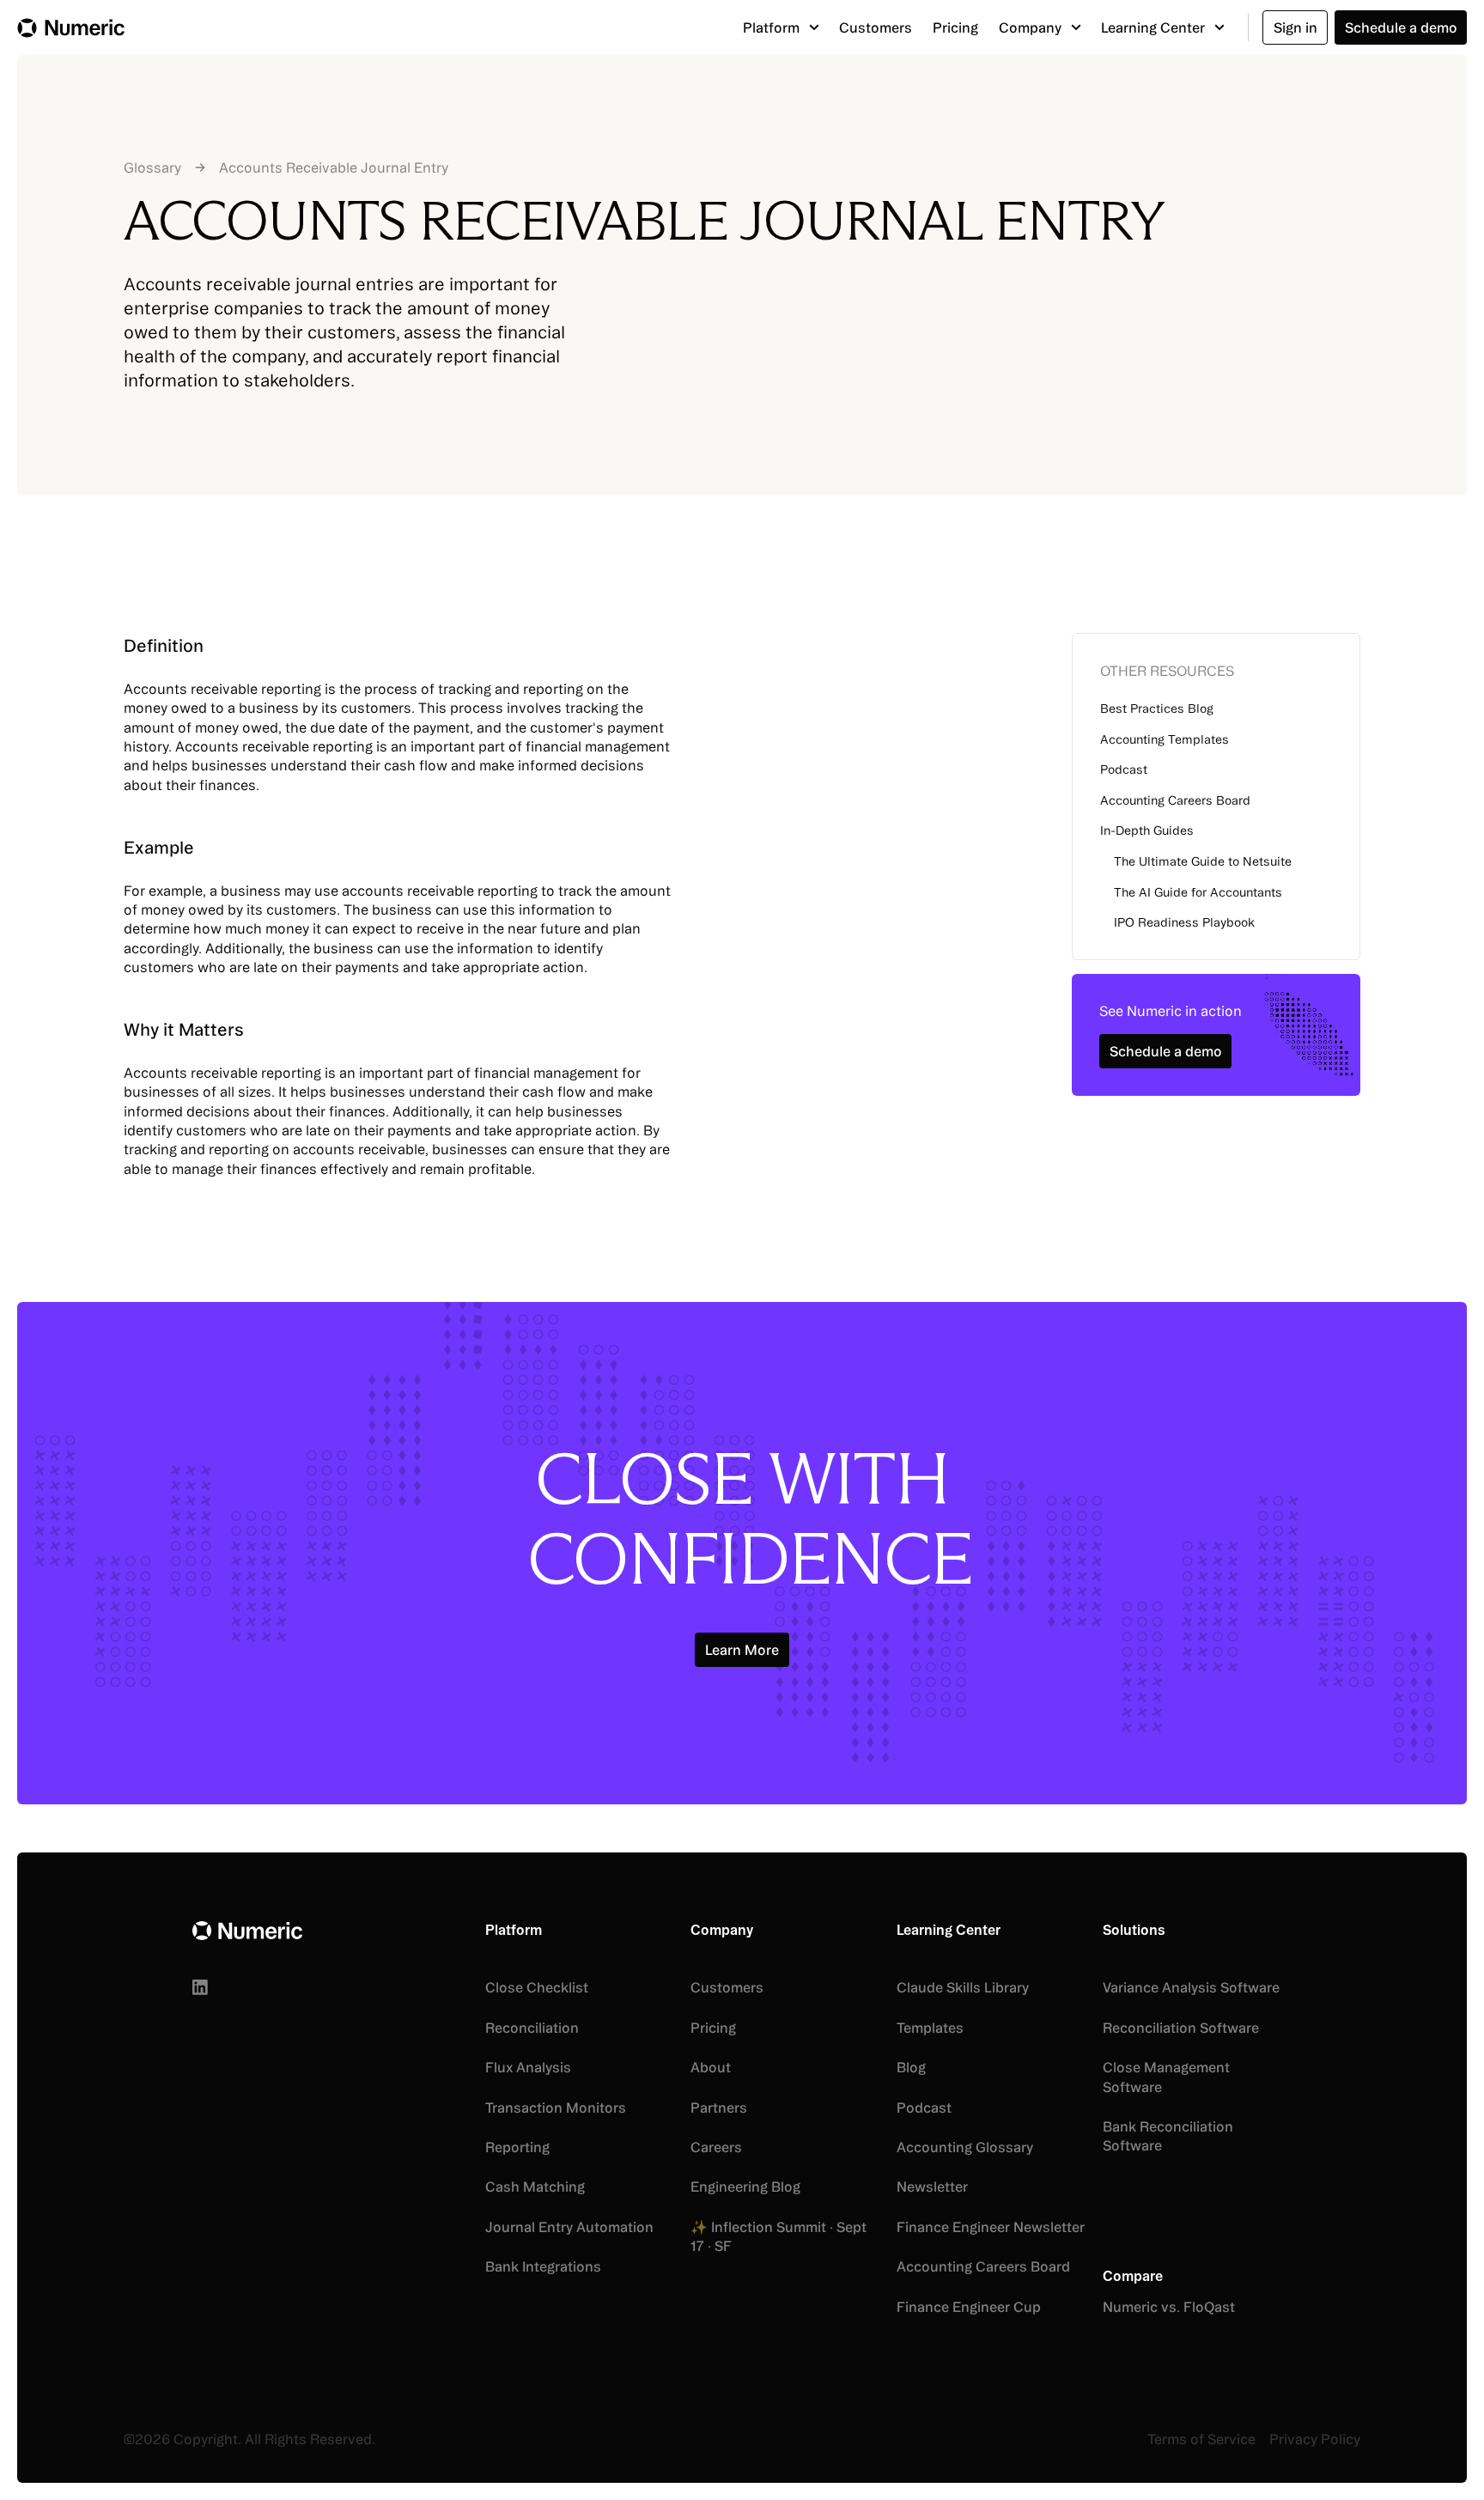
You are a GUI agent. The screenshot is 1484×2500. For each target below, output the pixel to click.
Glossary (152, 167)
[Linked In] (200, 1987)
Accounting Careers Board (1175, 800)
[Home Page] (71, 27)
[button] (781, 27)
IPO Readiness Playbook (1184, 922)
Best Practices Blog (1157, 709)
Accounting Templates (1165, 739)
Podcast (1124, 769)
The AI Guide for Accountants (1198, 892)
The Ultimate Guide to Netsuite (1203, 861)
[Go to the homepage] (247, 1931)
